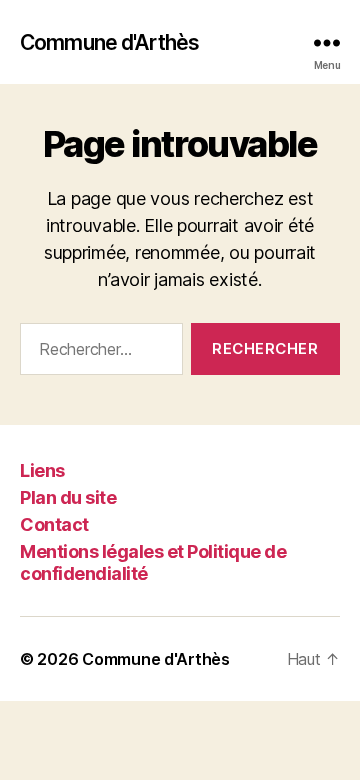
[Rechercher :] (97, 353)
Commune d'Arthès (109, 42)
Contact (54, 524)
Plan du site (68, 497)
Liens (42, 470)
